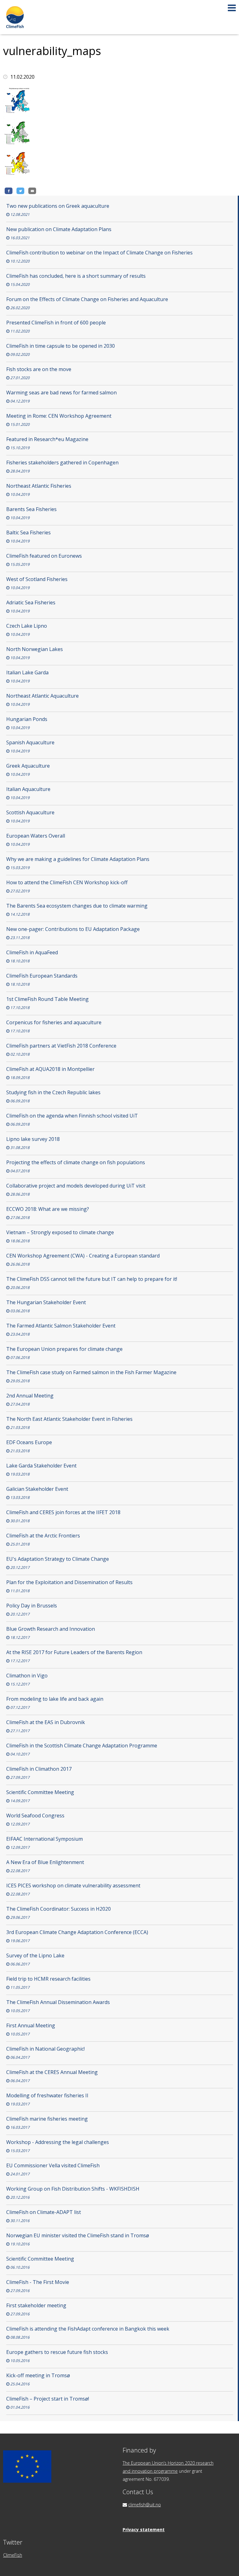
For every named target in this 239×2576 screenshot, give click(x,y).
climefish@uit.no (145, 2505)
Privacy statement (144, 2530)
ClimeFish (13, 2555)
